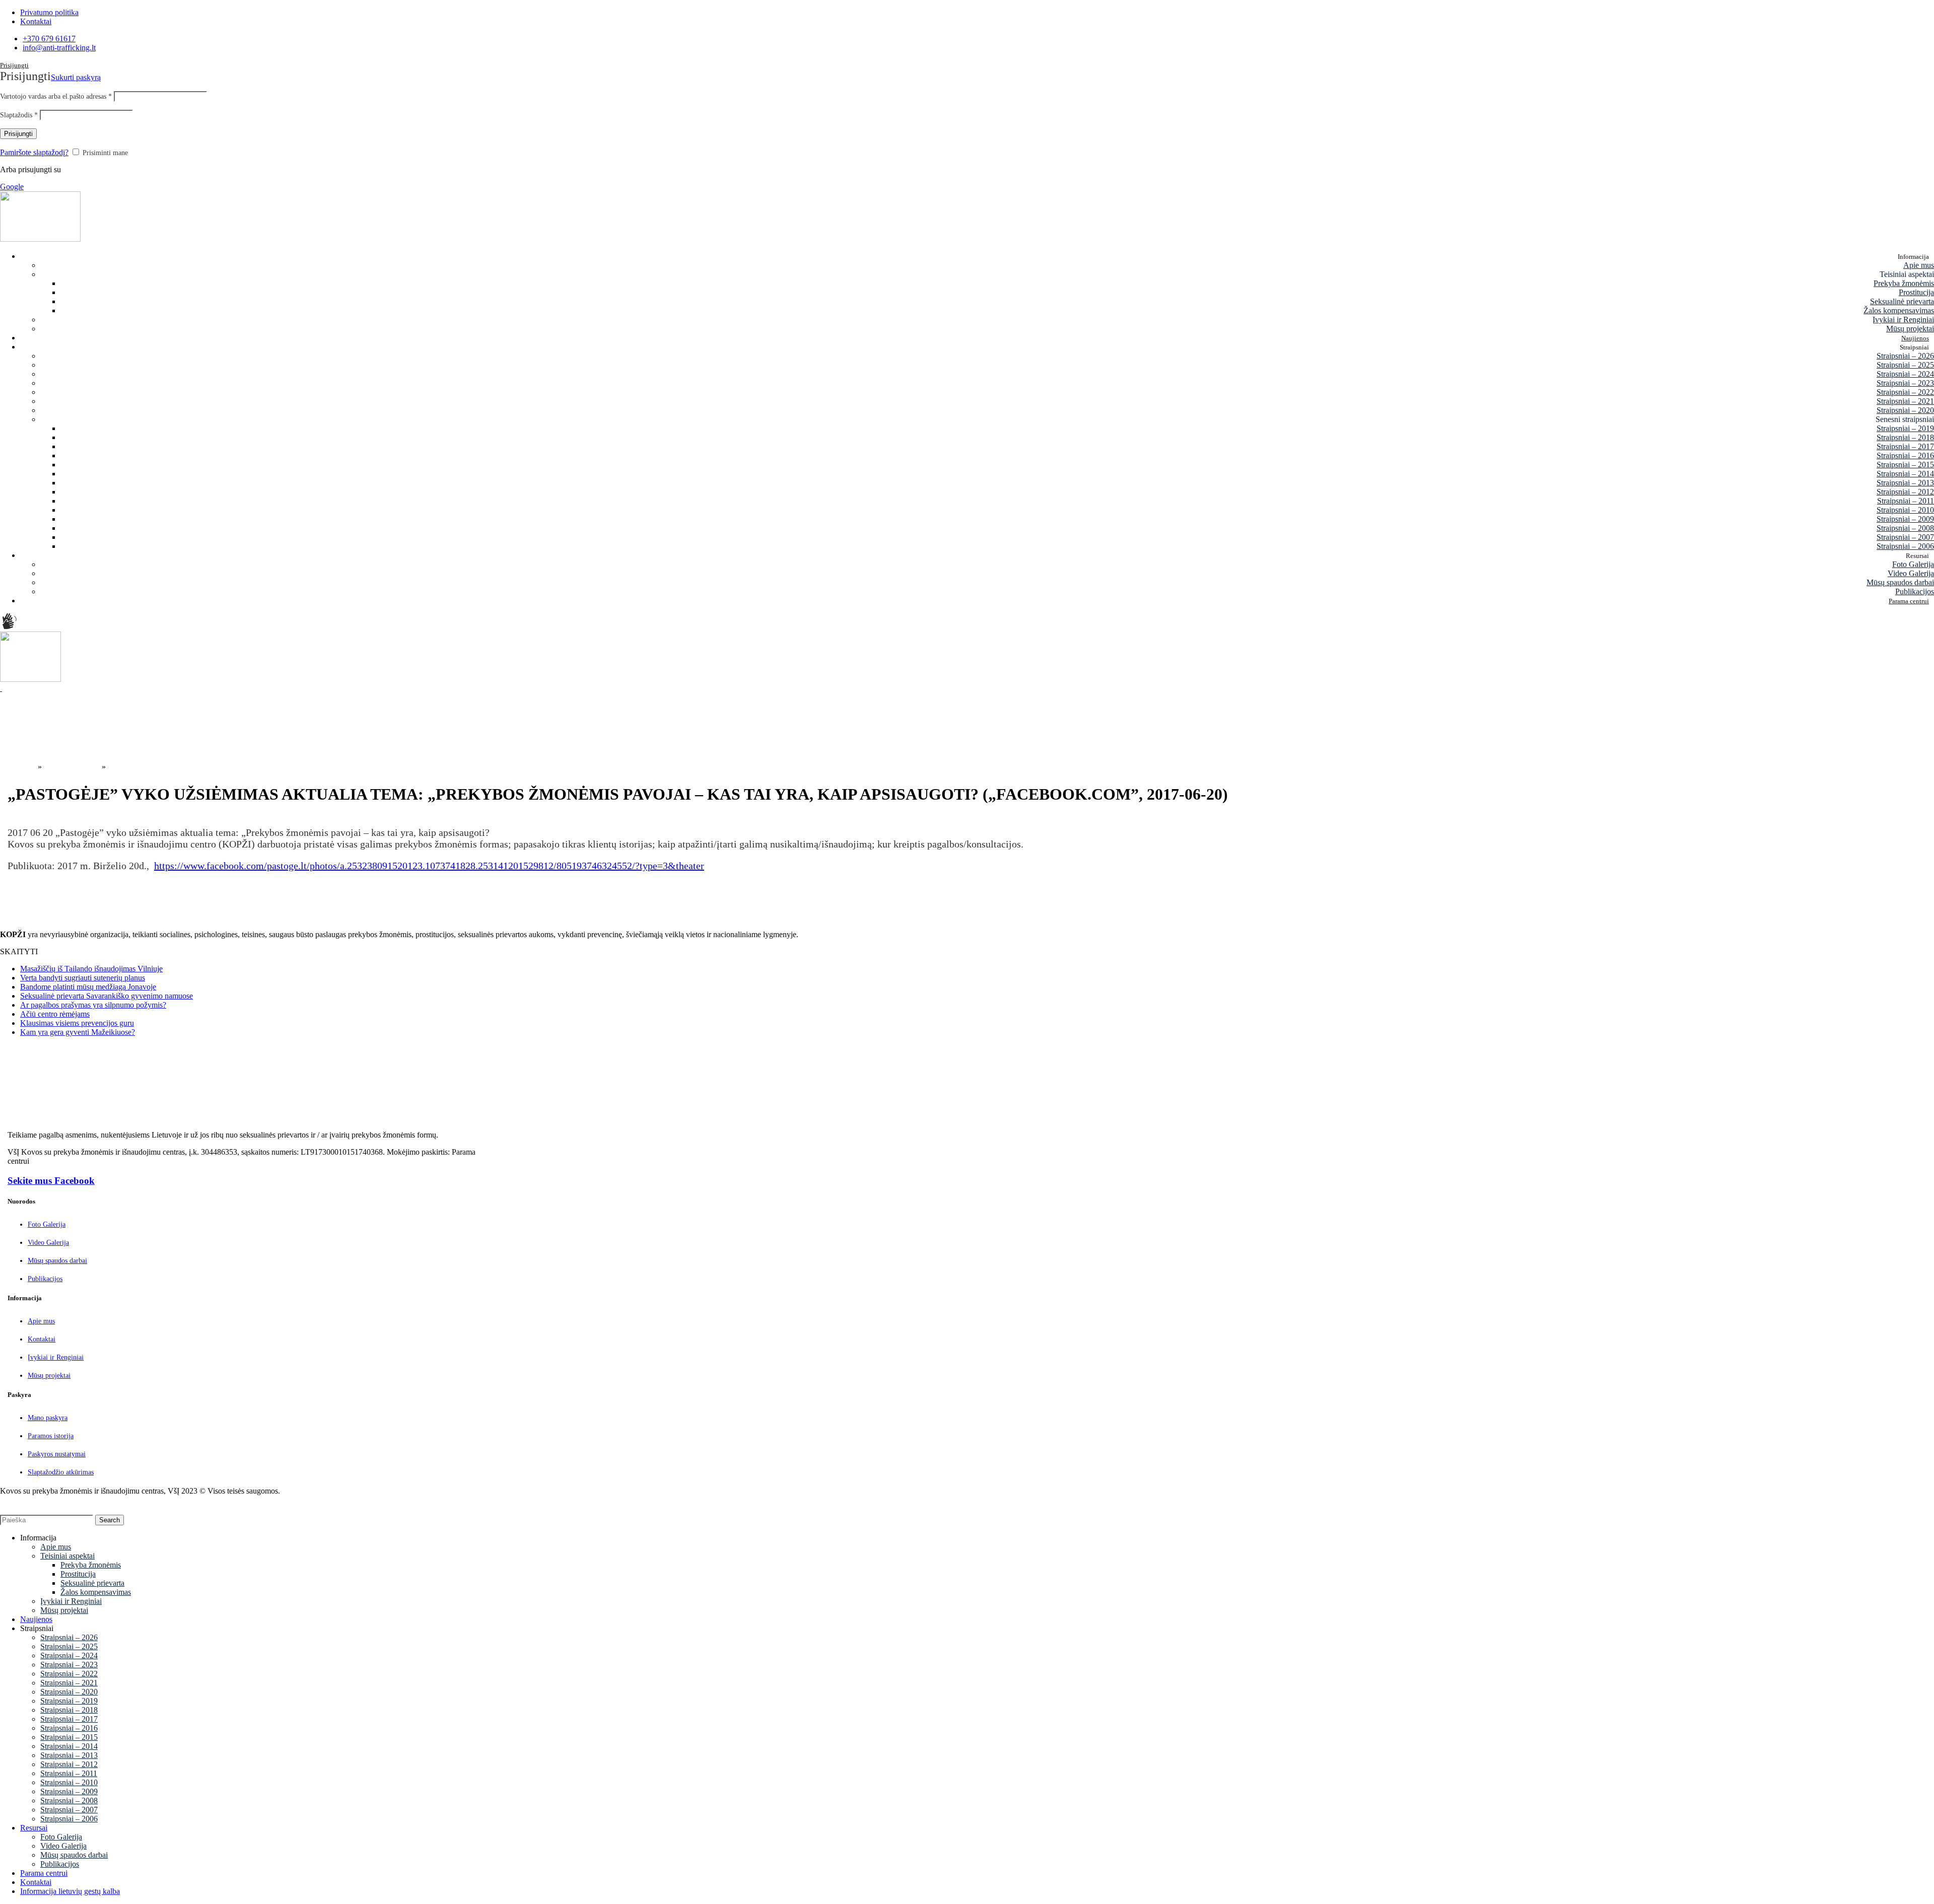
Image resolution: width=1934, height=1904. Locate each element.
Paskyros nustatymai (57, 1454)
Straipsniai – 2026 (1905, 356)
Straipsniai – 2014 (1905, 474)
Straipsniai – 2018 (1905, 437)
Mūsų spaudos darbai (1900, 582)
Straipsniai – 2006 (1905, 546)
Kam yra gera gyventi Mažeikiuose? (78, 1032)
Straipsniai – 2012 (1905, 492)
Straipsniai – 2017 (1905, 446)
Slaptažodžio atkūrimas (61, 1472)
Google (12, 187)
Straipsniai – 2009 (1905, 519)
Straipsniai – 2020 (1905, 410)
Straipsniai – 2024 (1905, 374)
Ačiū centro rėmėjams (55, 1014)
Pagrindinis (18, 767)
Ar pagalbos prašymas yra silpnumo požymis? (93, 1005)
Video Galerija (1911, 573)
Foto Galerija (1913, 564)
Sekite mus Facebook (51, 1181)
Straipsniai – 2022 (1905, 392)
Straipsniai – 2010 (1905, 510)
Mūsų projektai (1910, 329)
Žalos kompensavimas (1899, 310)
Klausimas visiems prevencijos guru (77, 1023)
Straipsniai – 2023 (1905, 383)
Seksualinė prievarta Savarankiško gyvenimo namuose (107, 996)
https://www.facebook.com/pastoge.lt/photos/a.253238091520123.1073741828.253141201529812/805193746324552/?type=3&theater (429, 866)
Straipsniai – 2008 (1905, 528)
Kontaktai (42, 1339)
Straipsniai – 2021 (1905, 401)
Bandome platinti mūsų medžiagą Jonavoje (88, 987)
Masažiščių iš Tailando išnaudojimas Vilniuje (91, 969)
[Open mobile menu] (1, 688)
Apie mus (1919, 265)
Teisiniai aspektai (67, 1556)
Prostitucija (1916, 292)
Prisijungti (18, 134)
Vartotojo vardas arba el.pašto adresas (56, 96)
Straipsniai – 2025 (1905, 365)
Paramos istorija (51, 1436)
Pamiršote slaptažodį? (34, 152)
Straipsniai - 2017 (72, 767)
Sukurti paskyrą (76, 77)
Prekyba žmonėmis (1904, 283)
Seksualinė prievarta (1902, 301)
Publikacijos (1915, 591)
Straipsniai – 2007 (1905, 537)
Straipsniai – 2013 (1905, 483)
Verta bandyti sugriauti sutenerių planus (83, 978)
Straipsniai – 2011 (1906, 501)
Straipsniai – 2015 (1905, 465)
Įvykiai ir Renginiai (1903, 320)
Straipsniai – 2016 (1905, 455)
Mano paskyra (48, 1418)
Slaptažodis (19, 115)
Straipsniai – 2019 (1905, 428)
